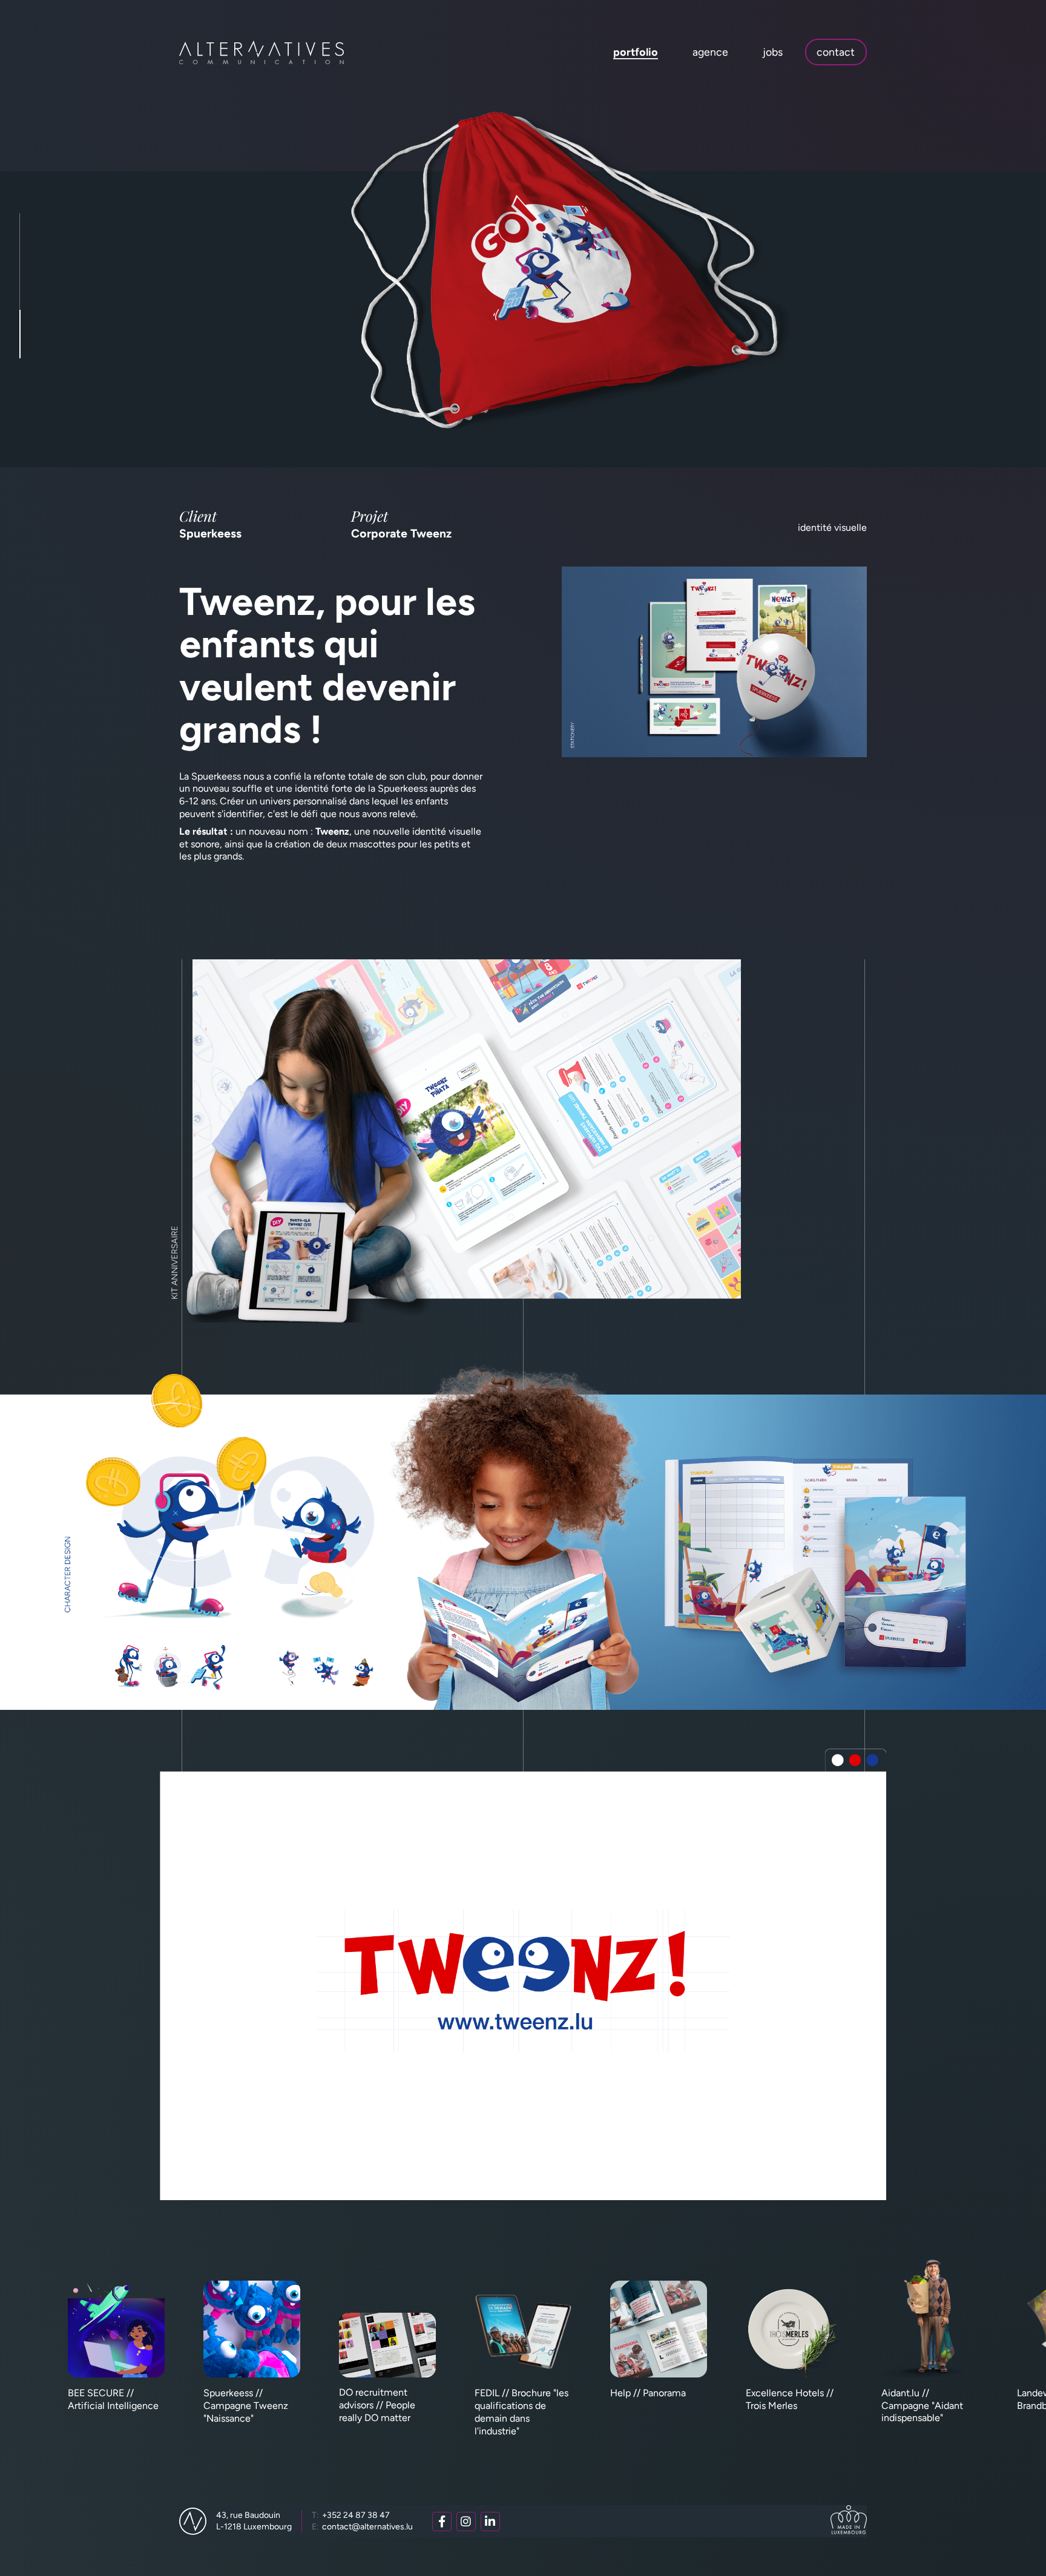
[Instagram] (466, 2522)
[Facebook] (442, 2522)
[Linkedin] (490, 2522)
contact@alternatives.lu (362, 2527)
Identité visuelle (832, 527)
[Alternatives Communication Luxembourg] (261, 52)
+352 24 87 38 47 (351, 2515)
